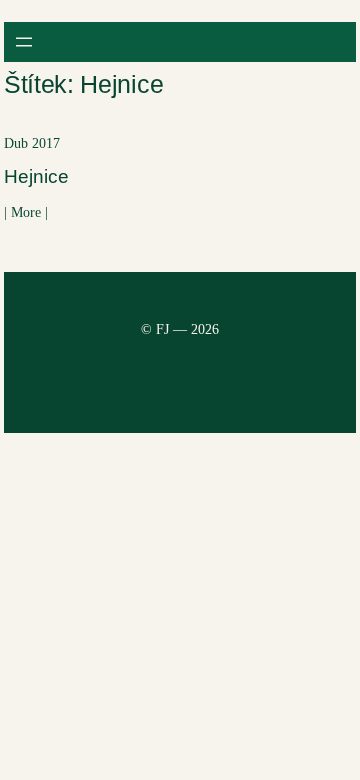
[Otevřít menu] (24, 42)
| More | (26, 218)
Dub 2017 (32, 143)
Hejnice (36, 176)
